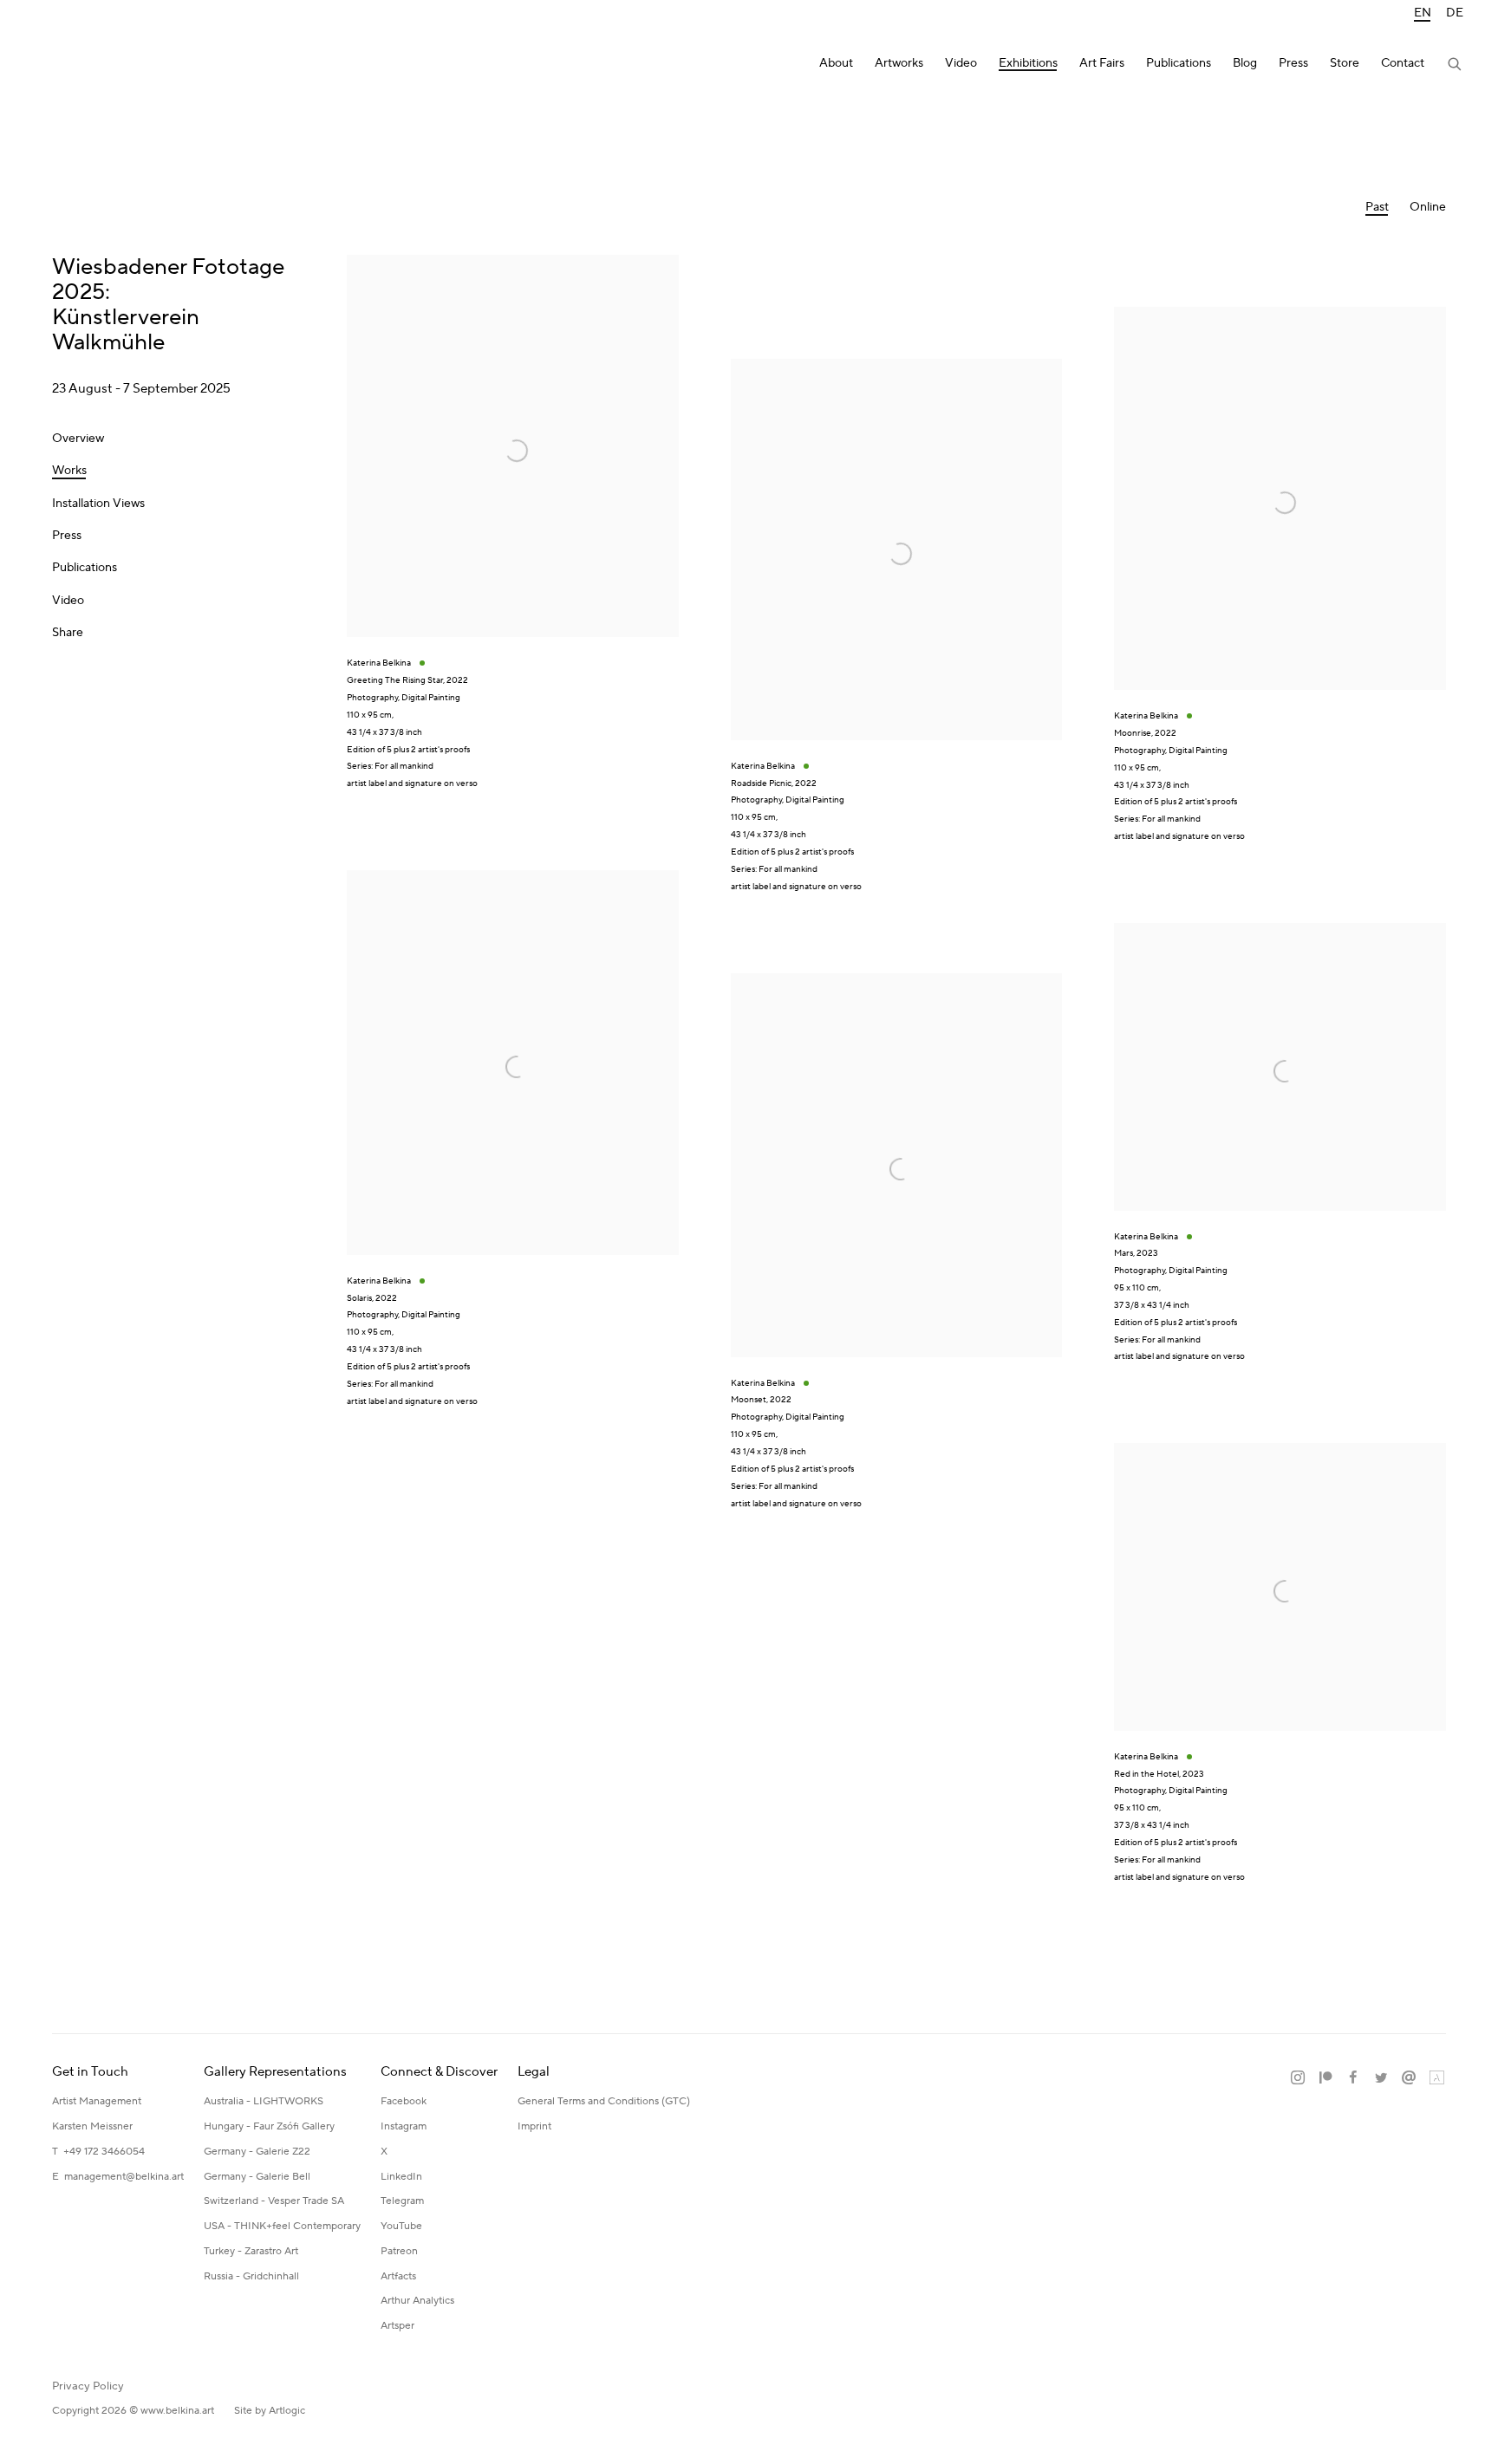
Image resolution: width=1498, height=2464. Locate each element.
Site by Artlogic (270, 2411)
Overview (78, 439)
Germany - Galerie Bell (257, 2177)
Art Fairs (1102, 64)
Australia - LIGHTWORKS (264, 2101)
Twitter (1381, 2078)
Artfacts (398, 2276)
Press (1293, 64)
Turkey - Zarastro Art (251, 2251)
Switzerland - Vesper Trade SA (274, 2201)
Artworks (899, 64)
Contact (1403, 64)
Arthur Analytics (417, 2301)
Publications (1179, 64)
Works (69, 471)
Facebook (404, 2101)
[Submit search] (1456, 66)
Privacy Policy (88, 2386)
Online (1428, 208)
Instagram (404, 2126)
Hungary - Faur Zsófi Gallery (269, 2126)
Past (1377, 208)
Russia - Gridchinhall (251, 2276)
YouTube (401, 2226)
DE (1455, 13)
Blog (1245, 64)
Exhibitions (1028, 64)
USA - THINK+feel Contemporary (282, 2226)
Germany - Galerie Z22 (257, 2152)
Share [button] (68, 633)
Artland (1436, 2078)
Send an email (1409, 2078)
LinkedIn (401, 2177)
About (836, 64)
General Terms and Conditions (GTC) (604, 2101)
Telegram (402, 2201)
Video (961, 64)
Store (1345, 64)
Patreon (399, 2251)
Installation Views (98, 504)
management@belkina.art (124, 2177)
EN (1423, 13)
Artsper (397, 2326)
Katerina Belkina (104, 65)
